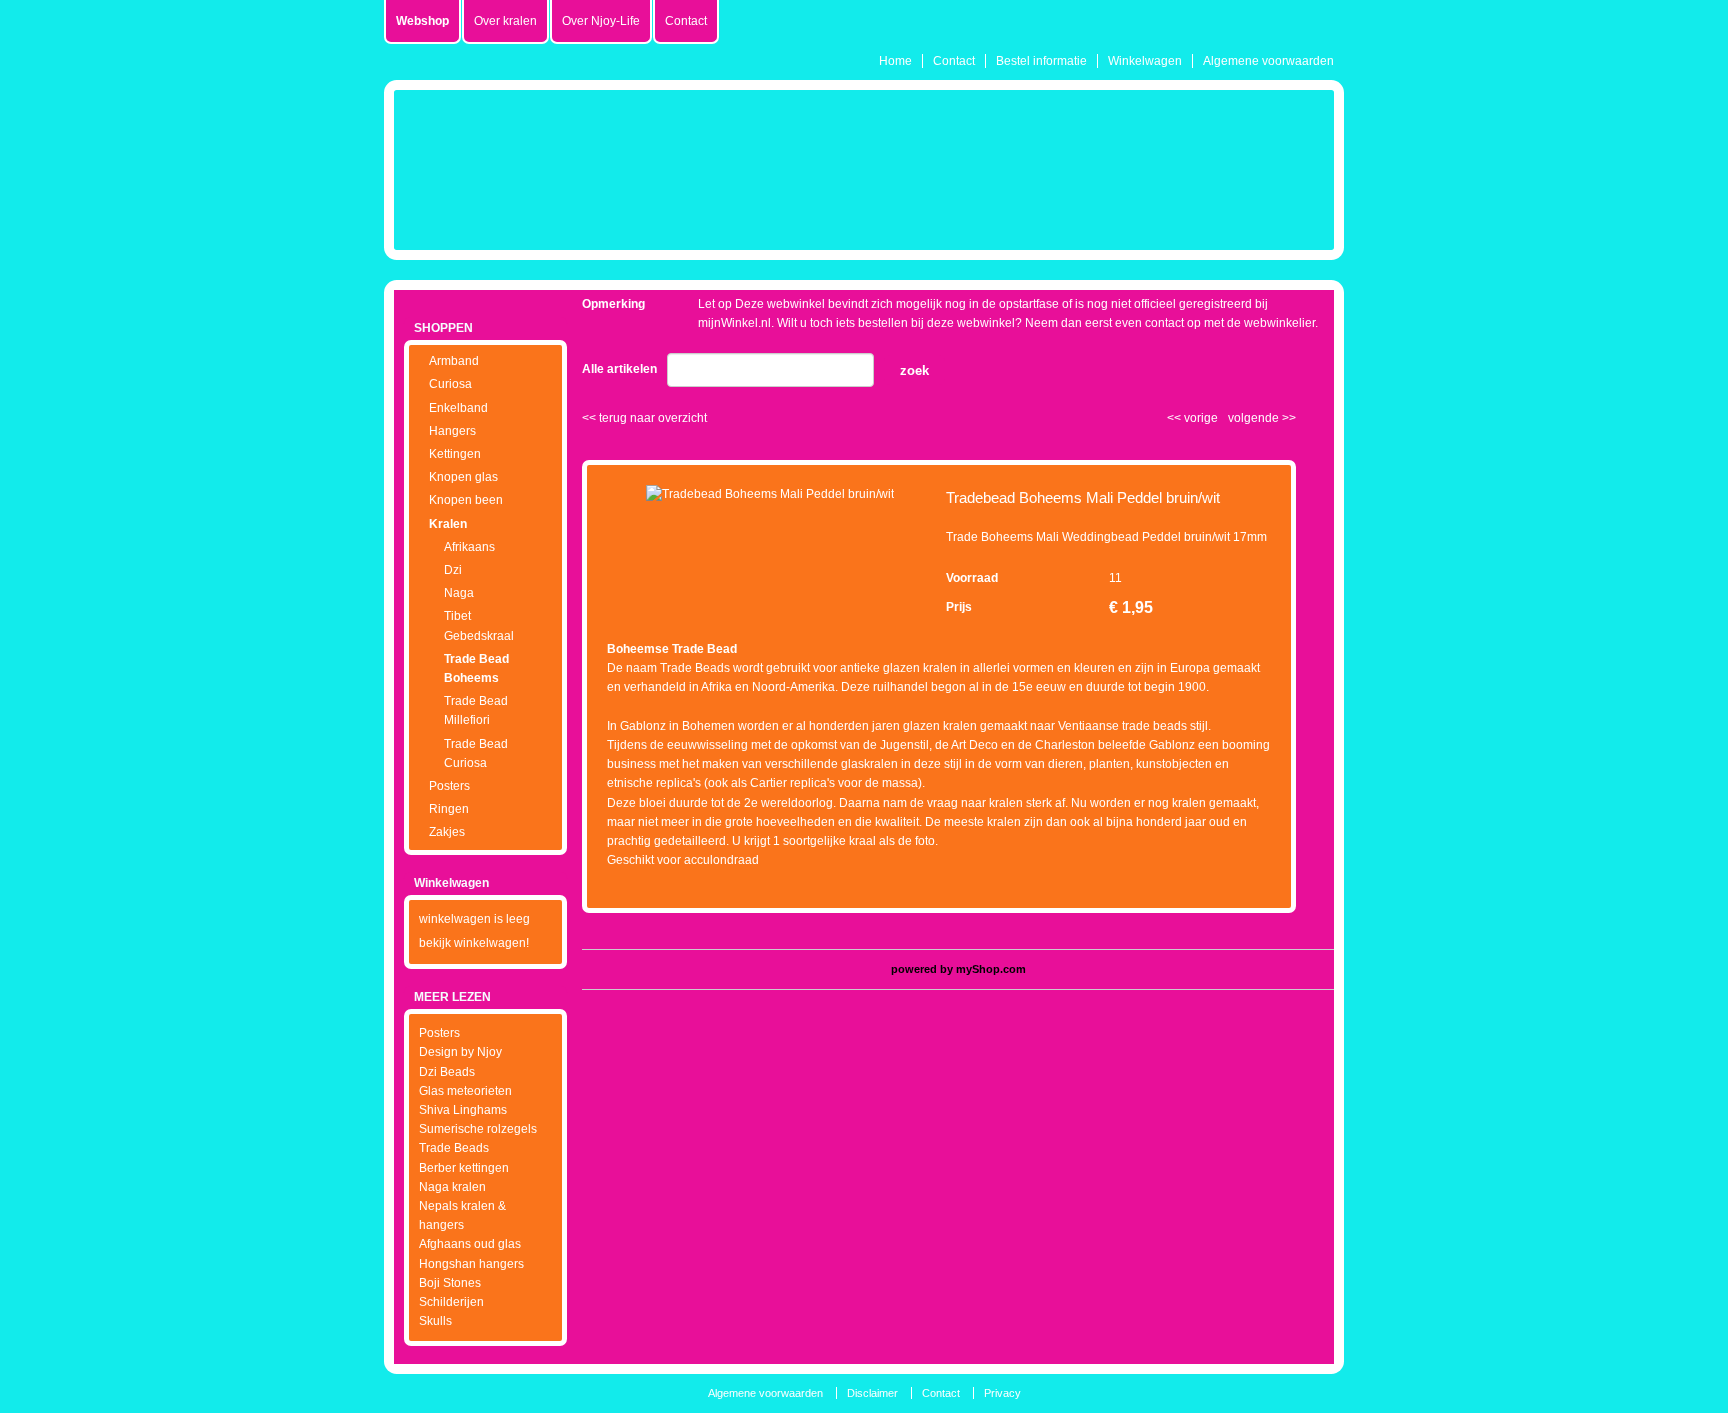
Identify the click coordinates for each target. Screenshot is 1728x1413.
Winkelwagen (1145, 61)
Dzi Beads (447, 1072)
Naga (459, 593)
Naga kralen (452, 1187)
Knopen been (466, 500)
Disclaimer (872, 1393)
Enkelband (458, 408)
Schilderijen (451, 1302)
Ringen (449, 809)
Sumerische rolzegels (478, 1129)
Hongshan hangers (471, 1264)
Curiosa (450, 384)
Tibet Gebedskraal (479, 625)
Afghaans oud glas (470, 1244)
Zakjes (447, 832)
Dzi (453, 570)
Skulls (435, 1321)
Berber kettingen (464, 1168)
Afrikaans (469, 547)
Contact (954, 61)
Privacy (1002, 1393)
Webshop (422, 21)
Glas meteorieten (465, 1091)
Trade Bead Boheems (476, 668)
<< (1175, 418)
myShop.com (991, 969)
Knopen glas (463, 477)
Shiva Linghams (463, 1110)
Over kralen (505, 21)
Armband (454, 361)
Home (895, 61)
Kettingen (455, 454)
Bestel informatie (1041, 61)
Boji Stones (450, 1283)
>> (1287, 418)
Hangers (452, 431)
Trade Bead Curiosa (476, 753)
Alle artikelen (619, 369)
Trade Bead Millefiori (476, 710)
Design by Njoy (460, 1052)
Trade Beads (454, 1148)
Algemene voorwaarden (1268, 61)
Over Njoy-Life (601, 21)
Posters (449, 786)
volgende (1262, 418)
